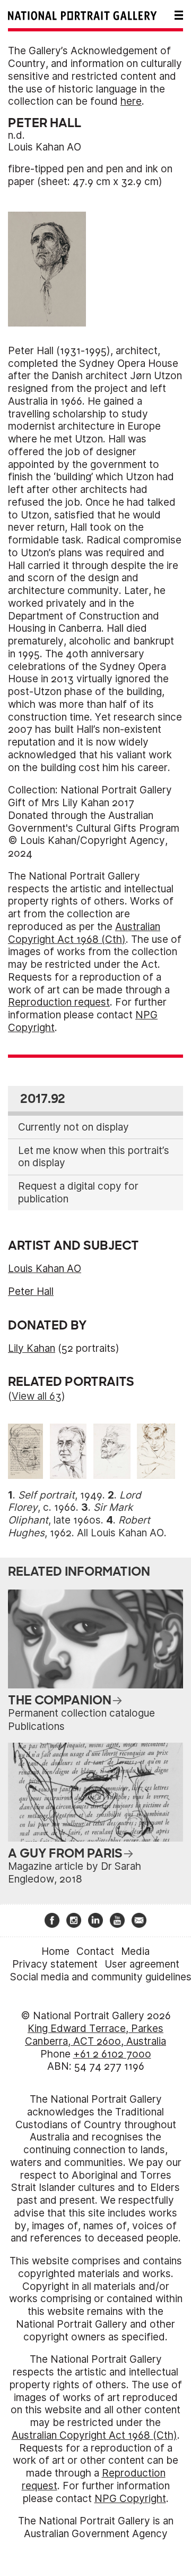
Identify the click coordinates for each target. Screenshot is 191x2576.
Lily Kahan (32, 1348)
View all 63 (37, 1396)
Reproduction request (59, 1002)
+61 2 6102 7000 (112, 2054)
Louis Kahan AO (45, 147)
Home (55, 1951)
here (131, 101)
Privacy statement (55, 1964)
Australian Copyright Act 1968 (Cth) (84, 933)
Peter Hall (31, 1291)
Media (135, 1951)
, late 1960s (70, 1514)
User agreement (142, 1964)
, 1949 (60, 1495)
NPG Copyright (130, 2499)
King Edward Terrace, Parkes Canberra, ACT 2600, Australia (95, 2035)
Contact (95, 1951)
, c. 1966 (75, 1502)
